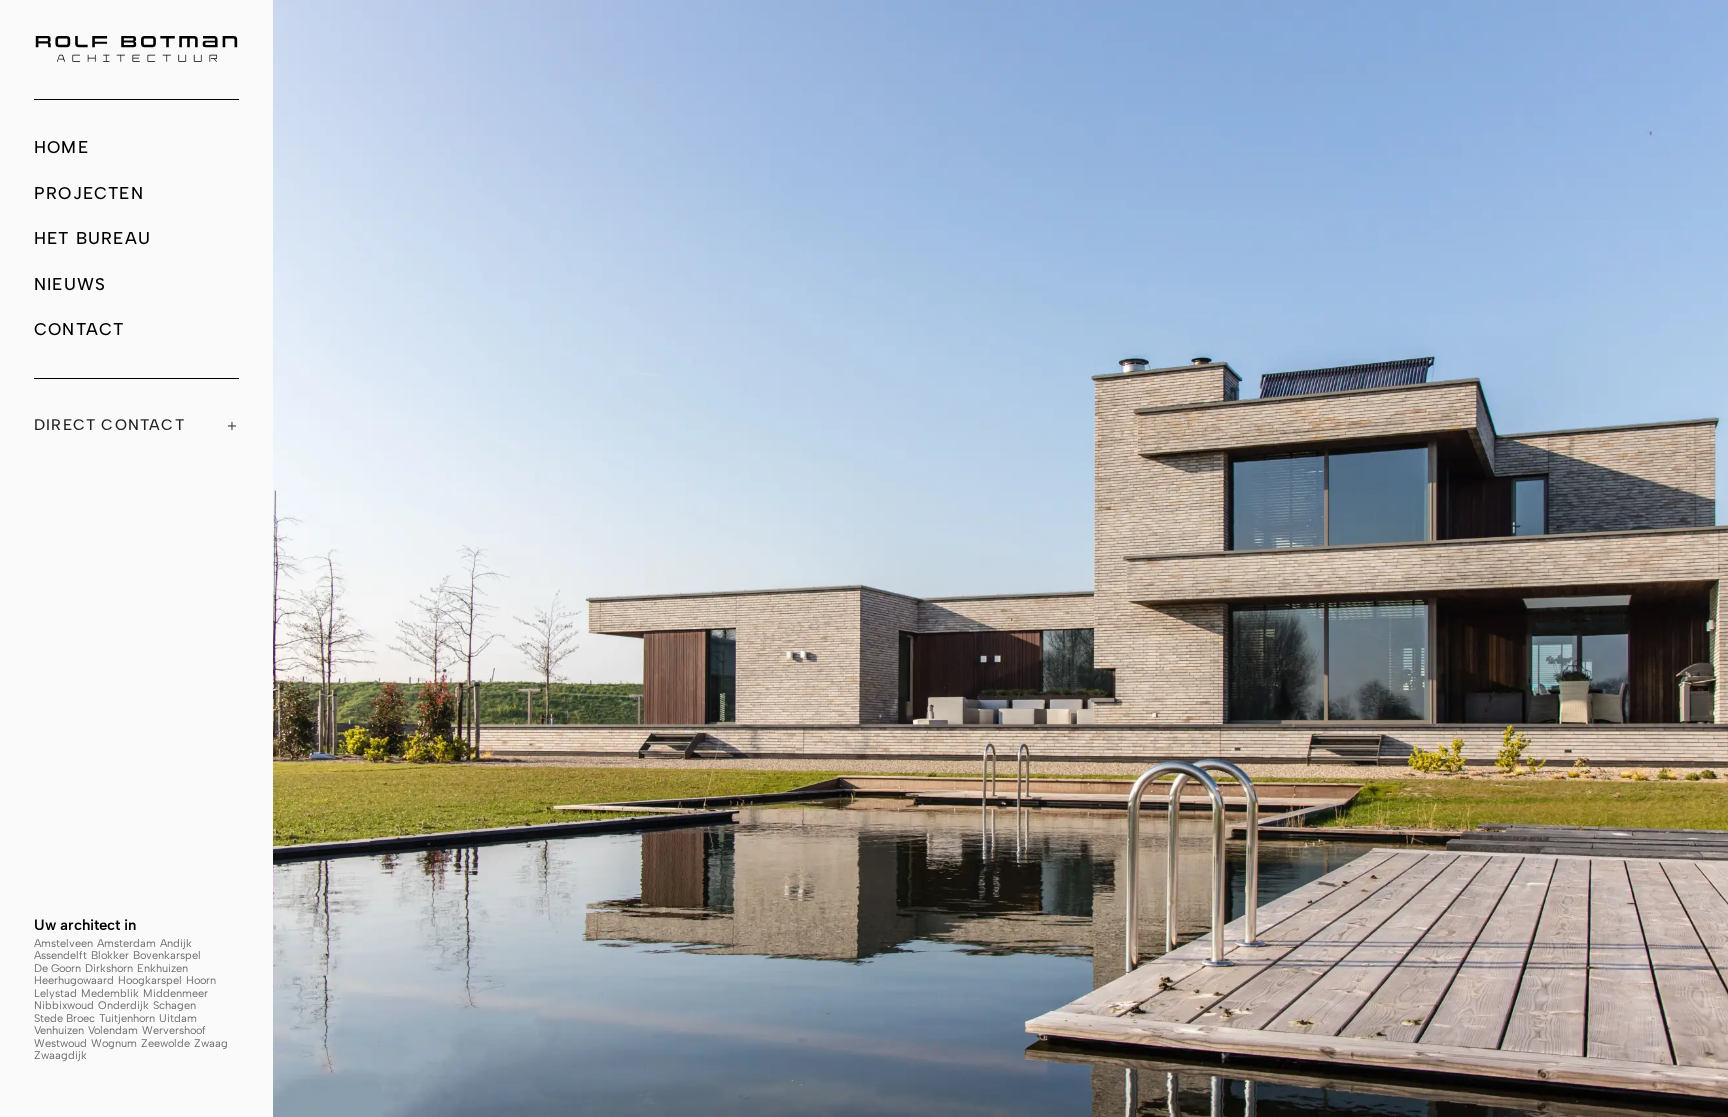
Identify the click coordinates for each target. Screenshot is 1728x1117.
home (61, 147)
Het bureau (92, 238)
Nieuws (70, 284)
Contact (79, 329)
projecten (89, 193)
